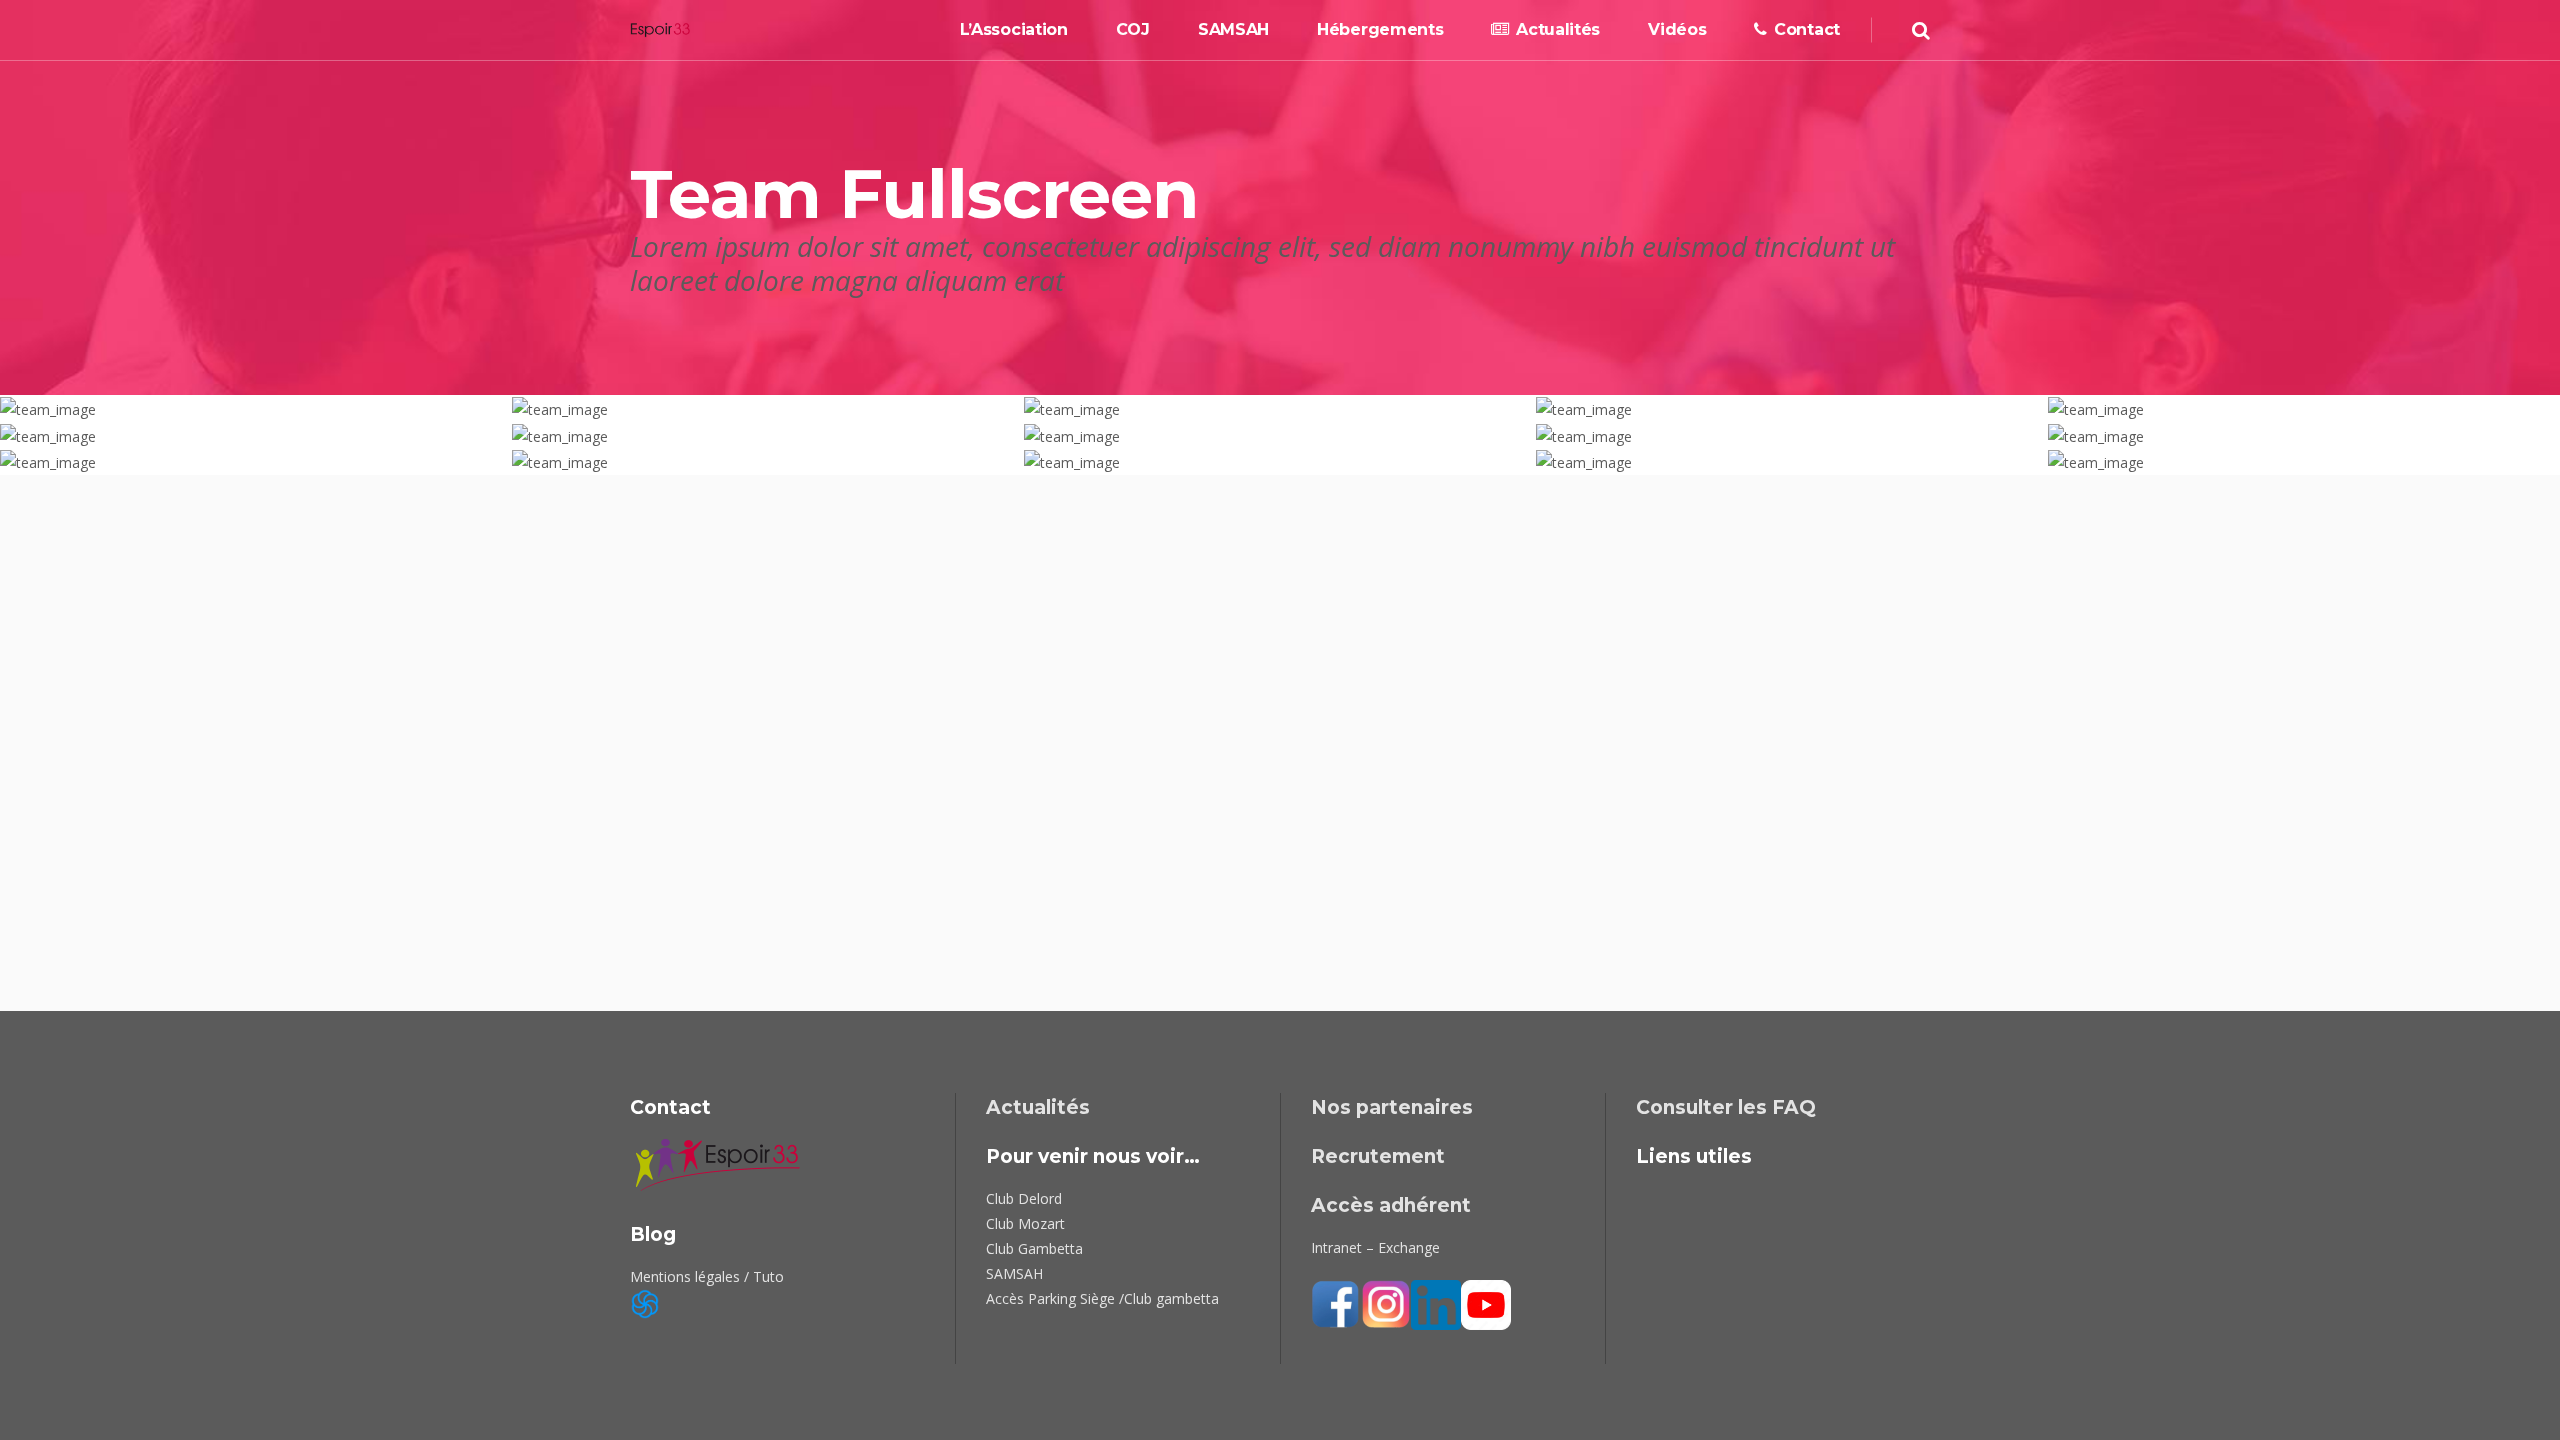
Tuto (768, 1276)
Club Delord (1024, 1198)
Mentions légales (685, 1276)
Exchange (1409, 1247)
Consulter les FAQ (1726, 1107)
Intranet (1336, 1247)
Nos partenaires (1392, 1107)
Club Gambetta (1034, 1248)
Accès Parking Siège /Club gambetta (1102, 1298)
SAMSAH (1014, 1273)
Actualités (1038, 1107)
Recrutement (1378, 1156)
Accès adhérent (1391, 1205)
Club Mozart (1025, 1223)
